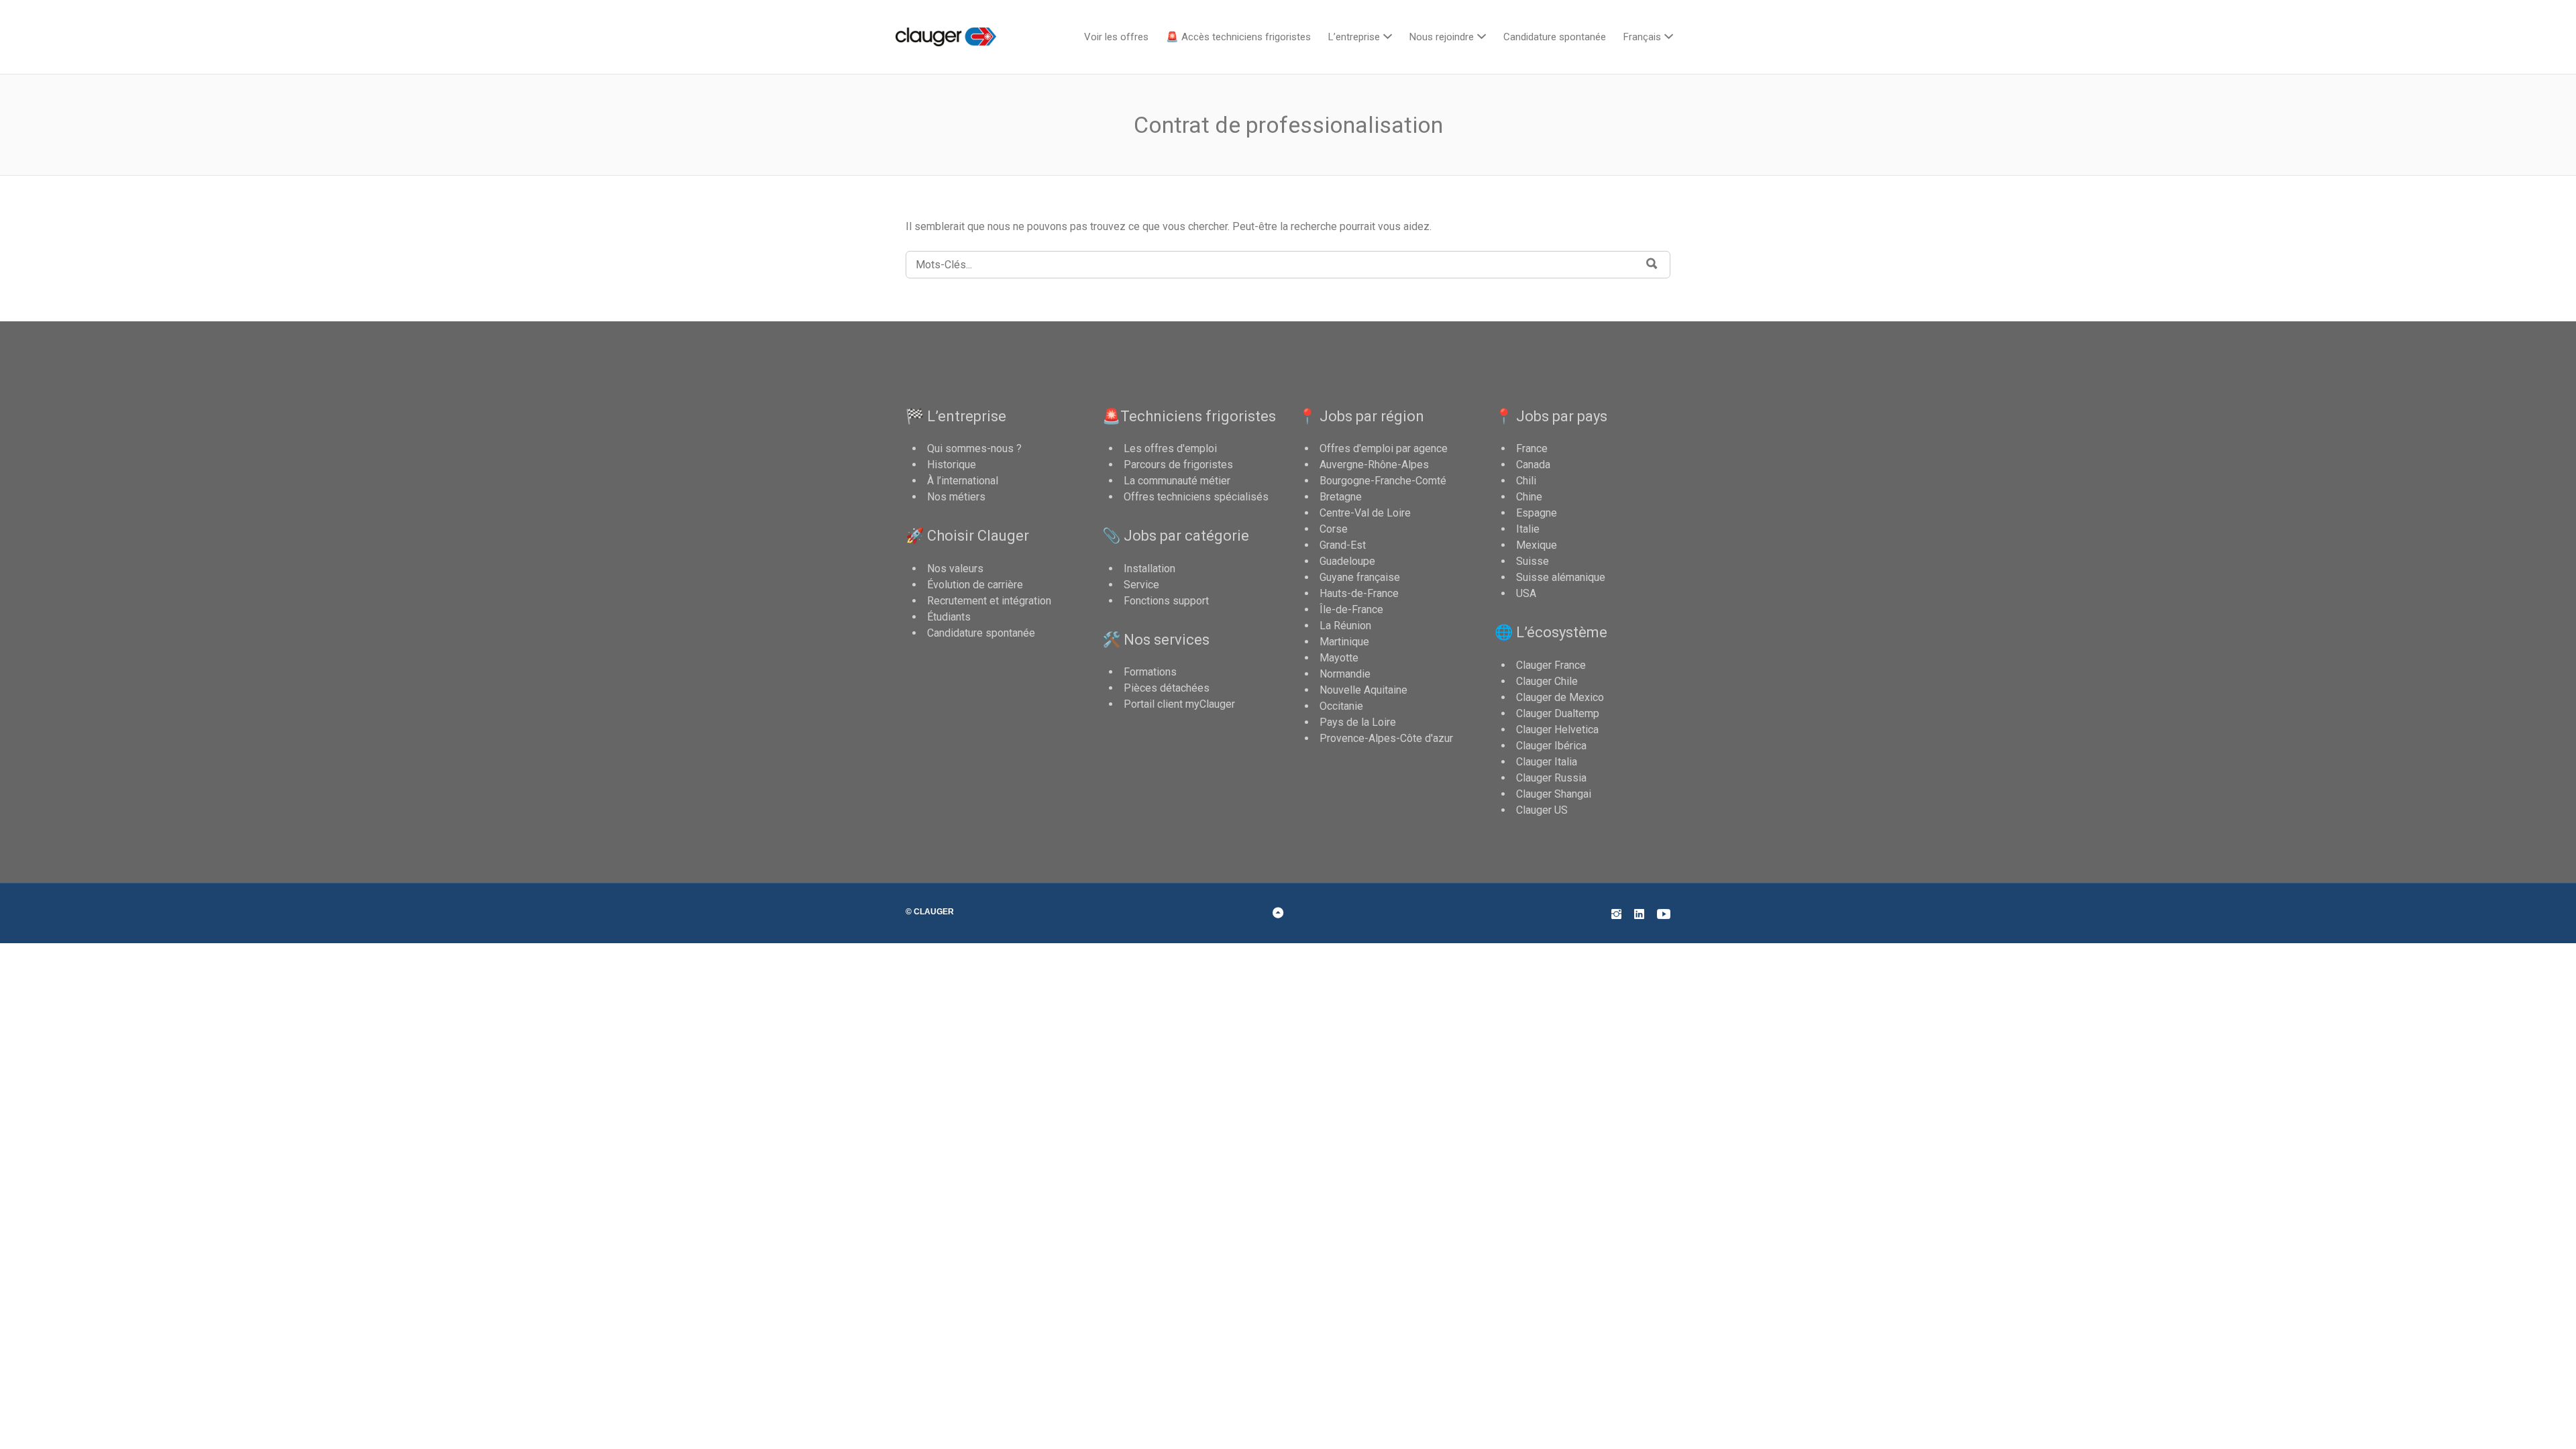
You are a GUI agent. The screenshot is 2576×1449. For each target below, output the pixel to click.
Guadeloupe (1347, 561)
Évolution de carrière (975, 585)
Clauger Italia (1547, 762)
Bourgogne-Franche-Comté (1383, 481)
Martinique (1344, 642)
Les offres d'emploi (1170, 448)
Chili (1526, 481)
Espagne (1537, 513)
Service (1141, 585)
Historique (952, 465)
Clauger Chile (1547, 681)
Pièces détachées (1167, 688)
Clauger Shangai (1554, 794)
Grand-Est (1343, 545)
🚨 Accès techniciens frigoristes (1238, 37)
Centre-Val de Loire (1365, 513)
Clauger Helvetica (1557, 730)
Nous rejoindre (1442, 37)
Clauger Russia (1551, 778)
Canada (1533, 465)
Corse (1334, 529)
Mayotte (1339, 658)
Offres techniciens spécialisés (1196, 497)
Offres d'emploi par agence (1384, 448)
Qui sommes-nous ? (974, 448)
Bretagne (1341, 497)
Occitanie (1341, 706)
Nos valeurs (955, 569)
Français (1642, 37)
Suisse (1533, 561)
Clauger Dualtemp (1558, 713)
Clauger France (1551, 665)
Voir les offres (1116, 37)
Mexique (1537, 545)
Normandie (1345, 674)
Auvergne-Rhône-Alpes (1374, 465)
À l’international (963, 481)
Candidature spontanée (1555, 37)
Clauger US (1542, 810)
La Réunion (1345, 626)
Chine (1529, 497)
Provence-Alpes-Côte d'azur (1386, 738)
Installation (1149, 569)
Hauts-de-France (1359, 593)
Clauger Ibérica (1551, 746)
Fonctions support (1166, 601)
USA (1526, 593)
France (1532, 448)
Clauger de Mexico (1560, 697)
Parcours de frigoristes (1178, 465)
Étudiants (949, 617)
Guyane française (1360, 577)
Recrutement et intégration (989, 601)
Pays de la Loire (1358, 722)
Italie (1528, 529)
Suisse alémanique (1561, 577)
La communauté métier (1177, 481)
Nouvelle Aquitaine (1363, 690)
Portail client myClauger (1179, 704)
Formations (1150, 672)
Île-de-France (1351, 609)
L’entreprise (1354, 37)
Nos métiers (956, 497)
